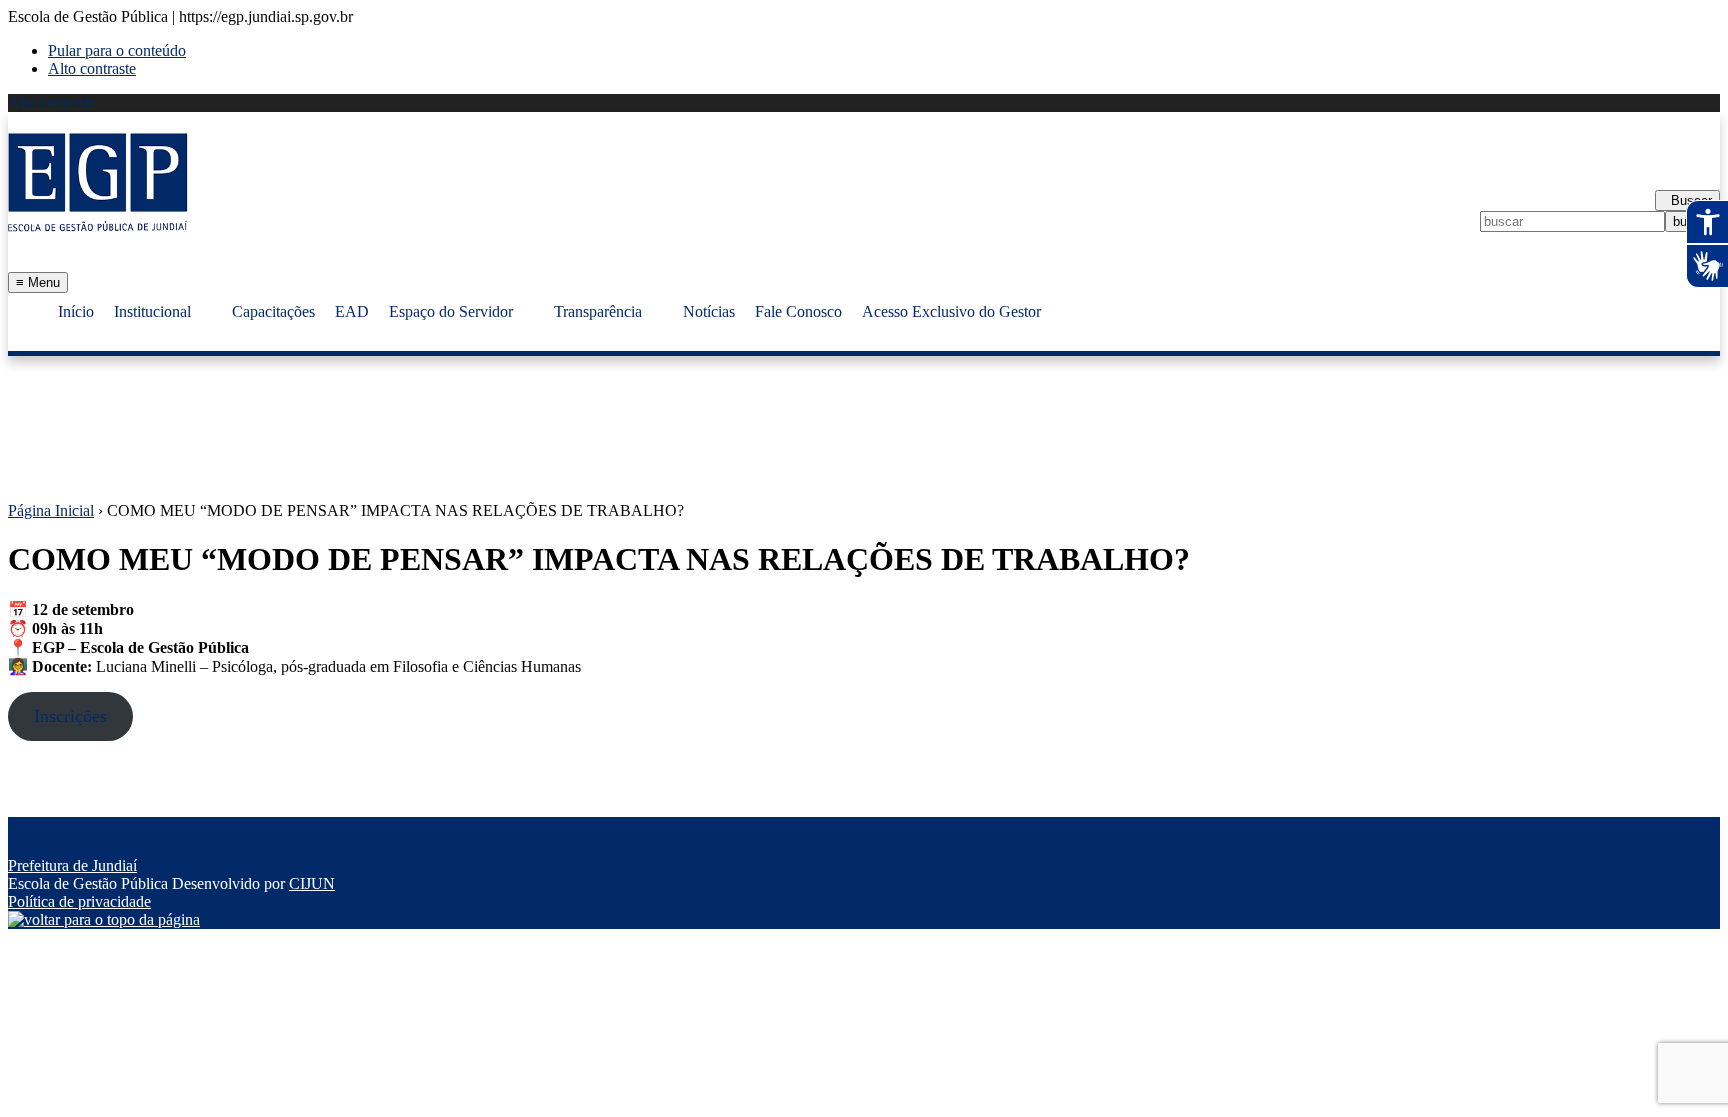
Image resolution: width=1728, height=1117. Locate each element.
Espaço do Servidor (451, 311)
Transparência (598, 311)
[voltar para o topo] (104, 919)
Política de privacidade (79, 901)
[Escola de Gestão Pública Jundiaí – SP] (98, 182)
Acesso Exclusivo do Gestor (951, 311)
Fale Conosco (798, 311)
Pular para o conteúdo (117, 50)
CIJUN (312, 883)
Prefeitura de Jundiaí (72, 865)
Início (76, 311)
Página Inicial (51, 510)
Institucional (152, 311)
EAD (352, 311)
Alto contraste (92, 68)
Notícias (709, 311)
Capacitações (273, 311)
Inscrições (70, 716)
